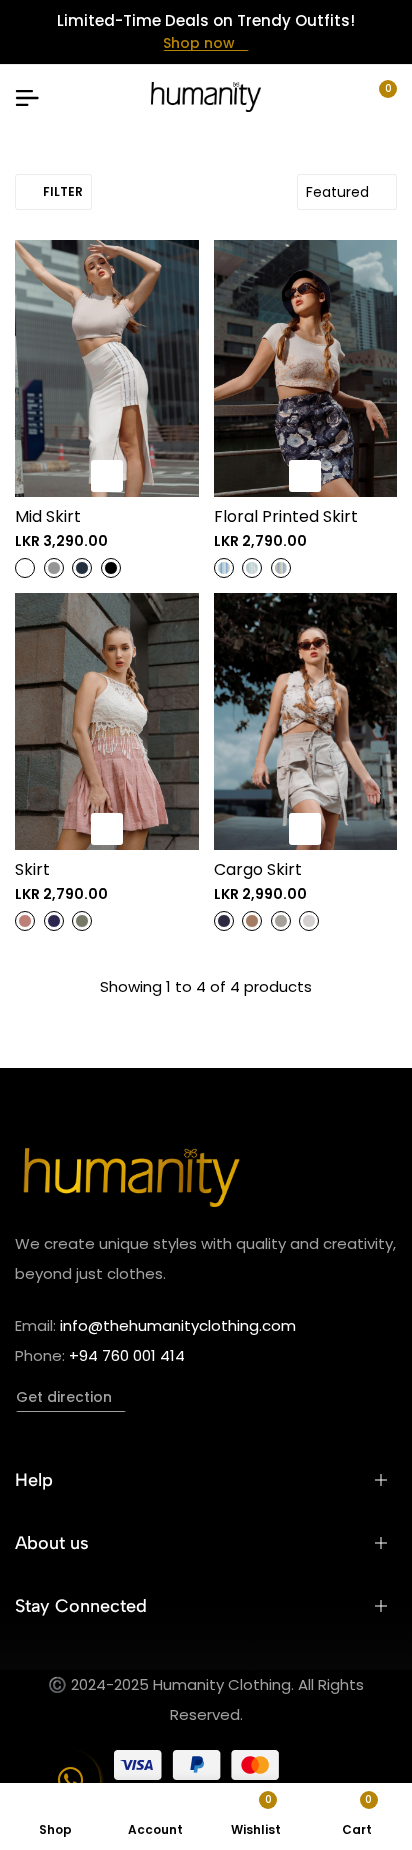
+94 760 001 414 (127, 1355)
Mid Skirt (48, 516)
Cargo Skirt (258, 869)
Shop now (199, 43)
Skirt (32, 869)
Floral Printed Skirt (286, 516)
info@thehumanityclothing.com (178, 1325)
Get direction (64, 1397)
